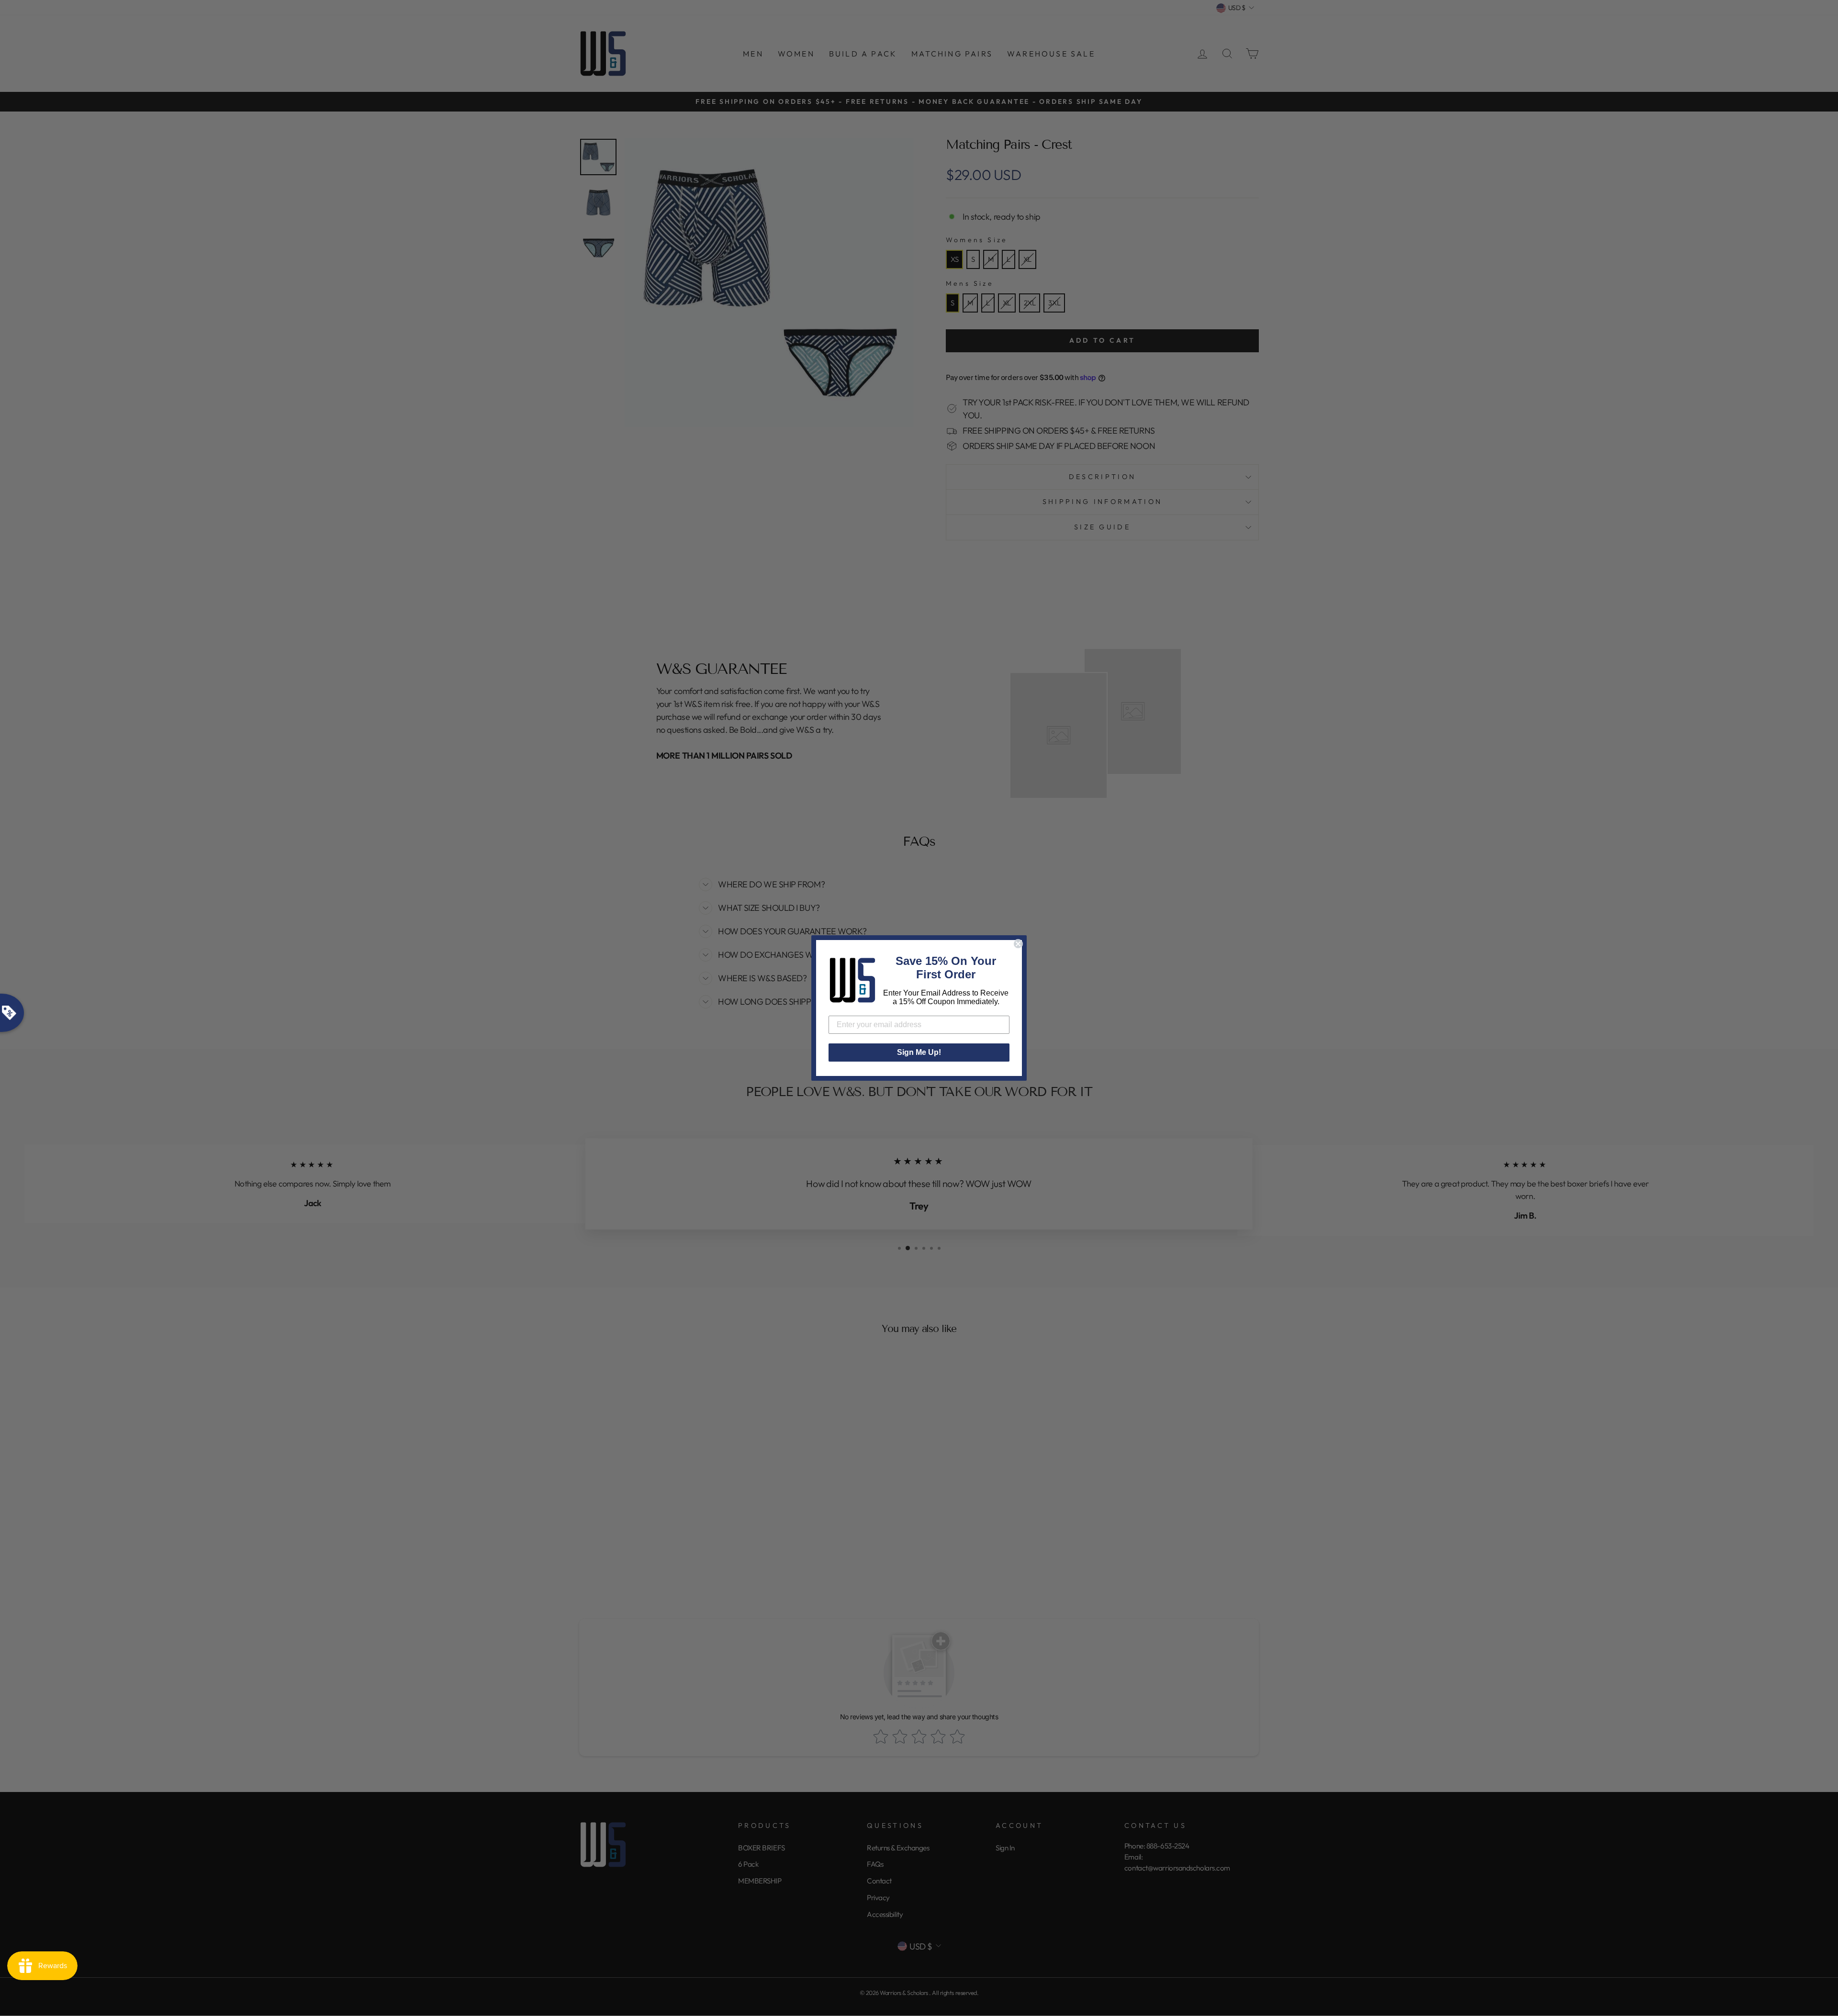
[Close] (1018, 944)
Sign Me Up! (919, 1052)
